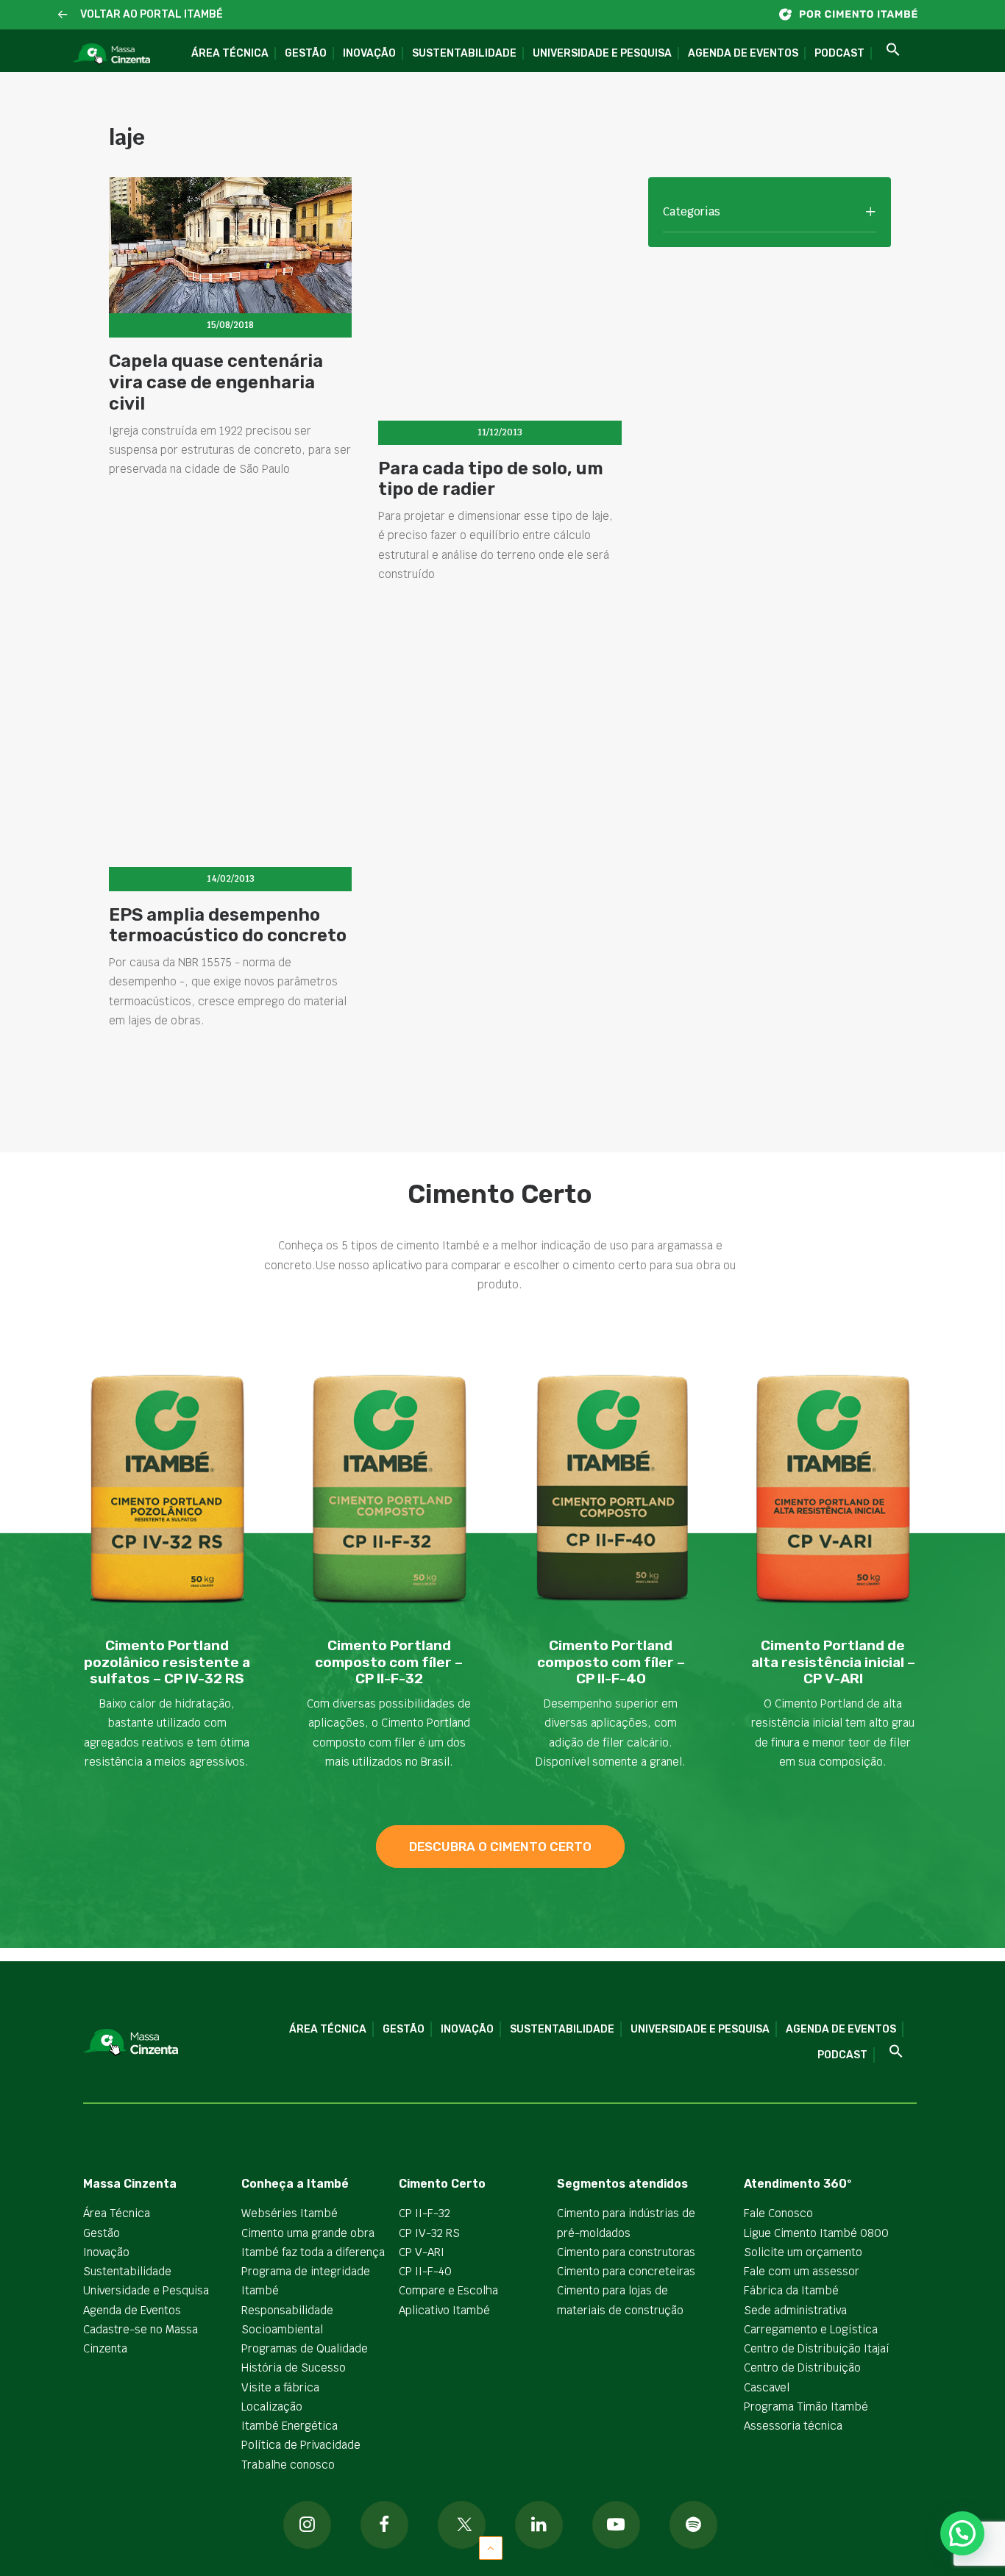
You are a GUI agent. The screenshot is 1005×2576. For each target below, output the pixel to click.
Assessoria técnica (793, 2426)
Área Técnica (230, 53)
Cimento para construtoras (626, 2252)
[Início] (856, 14)
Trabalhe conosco (288, 2465)
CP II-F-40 (425, 2271)
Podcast (839, 53)
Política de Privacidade (301, 2445)
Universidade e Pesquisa (602, 53)
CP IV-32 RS (429, 2233)
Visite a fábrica (280, 2387)
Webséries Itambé (290, 2213)
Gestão (306, 53)
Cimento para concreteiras (626, 2271)
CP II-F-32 (425, 2213)
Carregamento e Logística (811, 2329)
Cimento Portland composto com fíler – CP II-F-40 (611, 1662)
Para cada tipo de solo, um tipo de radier (491, 479)
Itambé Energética (290, 2426)
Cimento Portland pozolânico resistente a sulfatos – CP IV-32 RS (167, 1662)
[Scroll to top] (491, 2547)
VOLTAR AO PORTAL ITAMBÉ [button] (152, 14)
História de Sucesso (294, 2368)
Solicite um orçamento (803, 2252)
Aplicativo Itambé (444, 2310)
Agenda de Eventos (743, 53)
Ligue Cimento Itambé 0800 (816, 2233)
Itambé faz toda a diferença (313, 2252)
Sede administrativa (795, 2310)
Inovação (369, 53)
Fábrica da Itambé (791, 2290)
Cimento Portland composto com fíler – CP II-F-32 (389, 1662)
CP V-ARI (422, 2252)
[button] (63, 15)
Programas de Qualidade (305, 2348)
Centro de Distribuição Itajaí (817, 2348)
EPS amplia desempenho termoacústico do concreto (228, 925)
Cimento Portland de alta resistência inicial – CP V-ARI (833, 1662)
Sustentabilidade (464, 53)
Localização (272, 2406)
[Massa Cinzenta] (111, 54)
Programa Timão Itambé (806, 2406)
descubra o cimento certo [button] (500, 1847)
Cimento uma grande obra (308, 2233)
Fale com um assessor (802, 2271)
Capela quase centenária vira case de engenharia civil (216, 382)
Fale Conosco (778, 2213)
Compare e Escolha (448, 2290)
